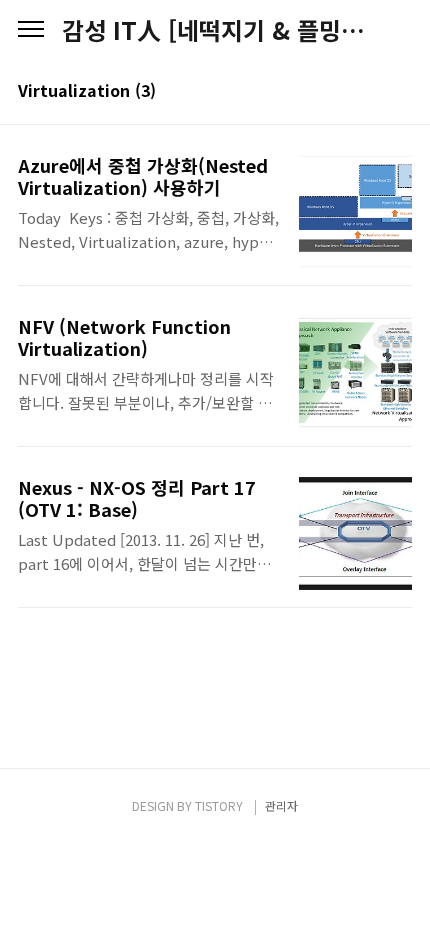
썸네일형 (372, 92)
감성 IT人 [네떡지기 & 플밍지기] (215, 30)
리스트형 (400, 92)
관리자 (281, 805)
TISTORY (219, 805)
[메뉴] (31, 30)
